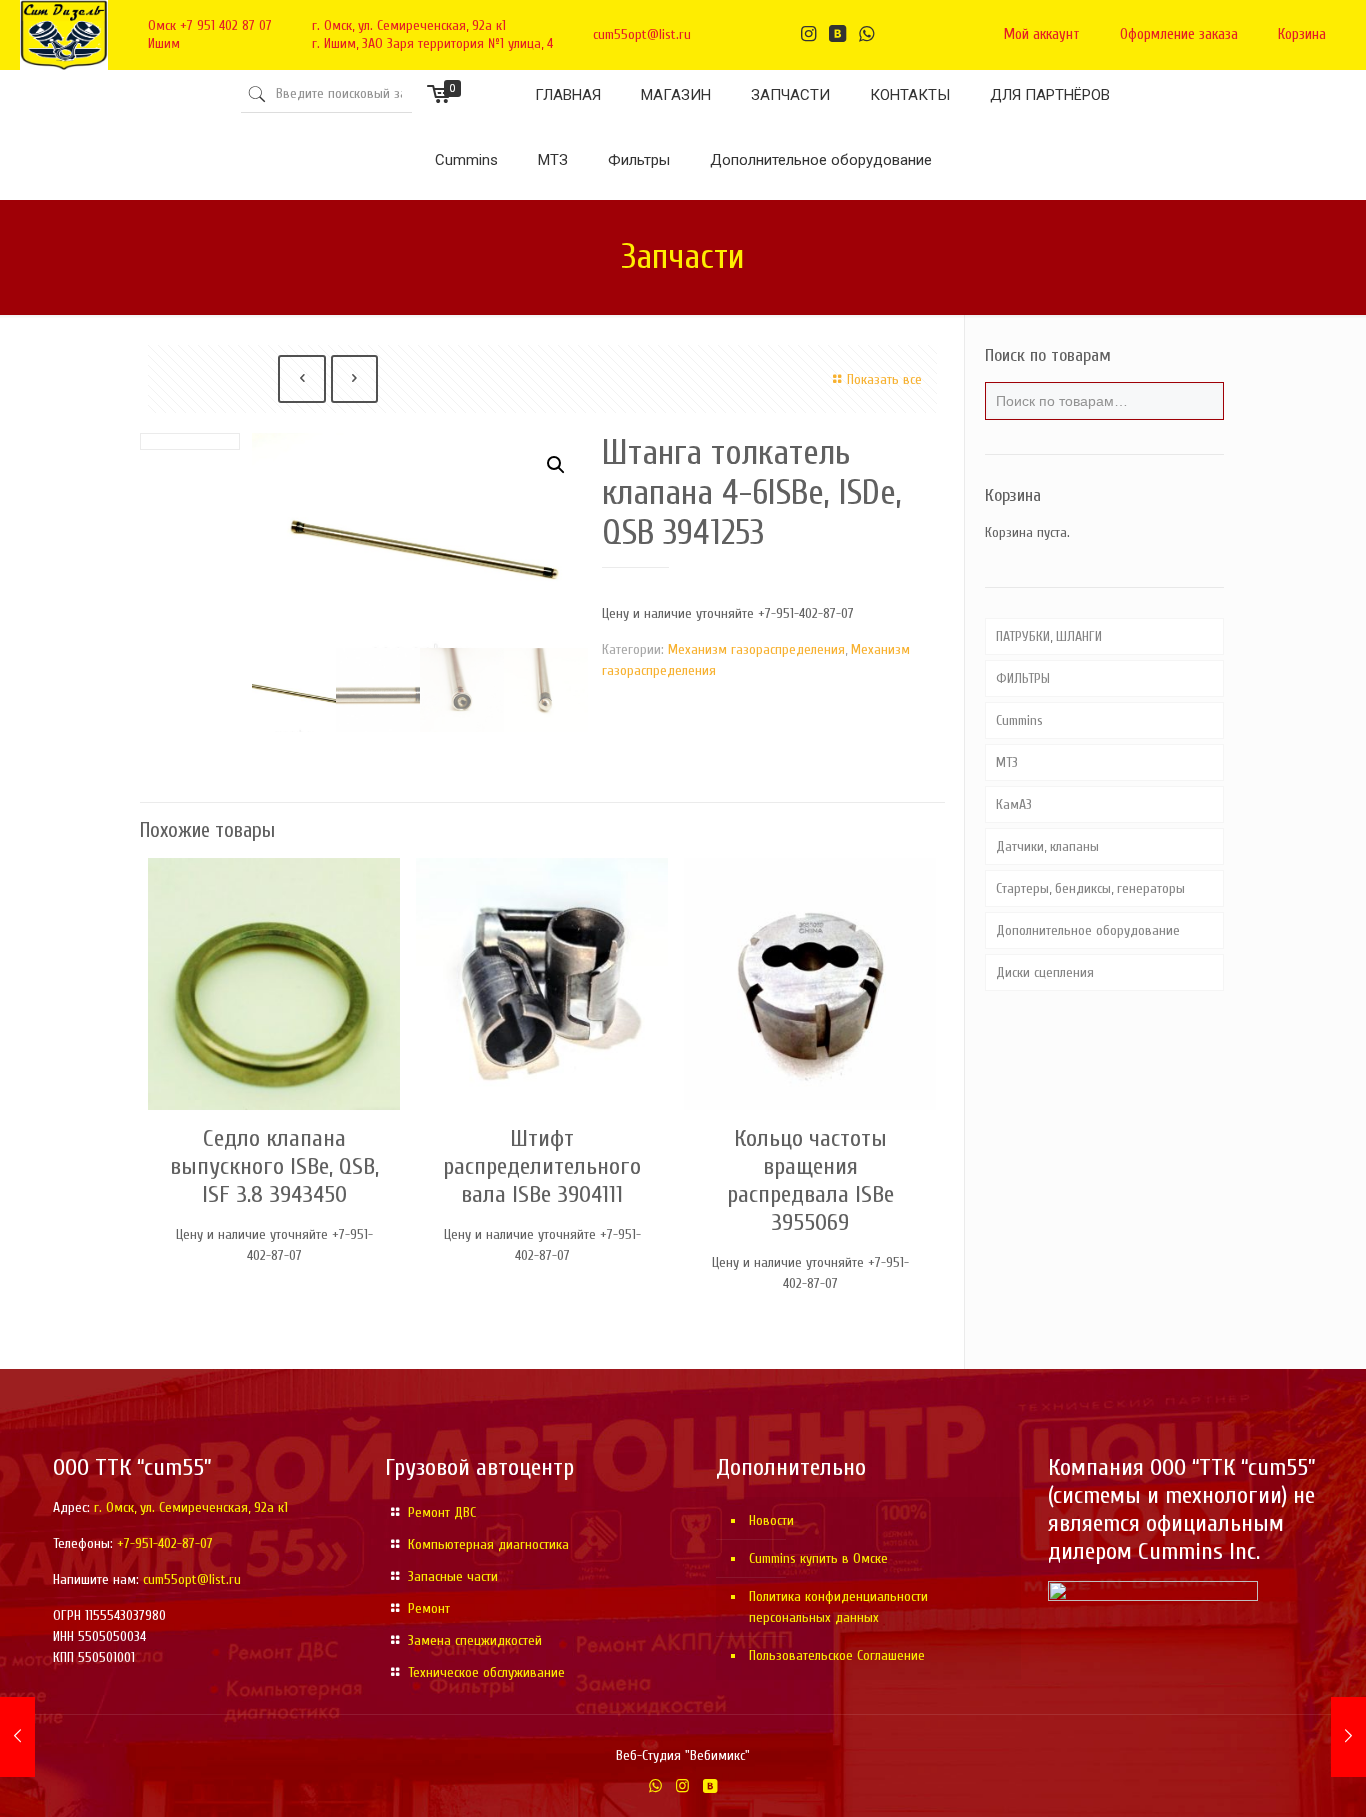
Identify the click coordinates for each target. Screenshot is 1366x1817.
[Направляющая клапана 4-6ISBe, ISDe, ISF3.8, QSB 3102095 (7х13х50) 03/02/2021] (17, 1737)
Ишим (164, 43)
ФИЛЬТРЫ (1023, 678)
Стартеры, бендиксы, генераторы (1090, 888)
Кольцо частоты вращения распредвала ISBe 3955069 (810, 1180)
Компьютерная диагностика (488, 1544)
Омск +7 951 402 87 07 (210, 25)
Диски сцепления (1045, 972)
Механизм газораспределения (756, 649)
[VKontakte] (709, 1786)
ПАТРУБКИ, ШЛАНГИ (1049, 636)
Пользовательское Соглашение (837, 1655)
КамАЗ (1014, 804)
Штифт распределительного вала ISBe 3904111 (542, 1166)
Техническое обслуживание (486, 1672)
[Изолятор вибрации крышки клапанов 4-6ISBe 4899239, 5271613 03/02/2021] (1348, 1737)
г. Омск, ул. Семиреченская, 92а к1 (409, 25)
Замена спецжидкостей (475, 1640)
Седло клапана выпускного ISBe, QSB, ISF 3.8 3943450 (274, 1166)
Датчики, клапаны (1047, 846)
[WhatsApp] (655, 1786)
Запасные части (453, 1576)
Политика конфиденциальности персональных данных (838, 1607)
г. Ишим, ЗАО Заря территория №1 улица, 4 (432, 43)
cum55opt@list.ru (642, 34)
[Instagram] (682, 1786)
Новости (771, 1520)
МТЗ (1007, 762)
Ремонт (429, 1608)
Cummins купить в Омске (818, 1558)
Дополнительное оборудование (1088, 930)
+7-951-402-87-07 (165, 1543)
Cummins (1019, 720)
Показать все (884, 379)
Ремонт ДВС (442, 1512)
